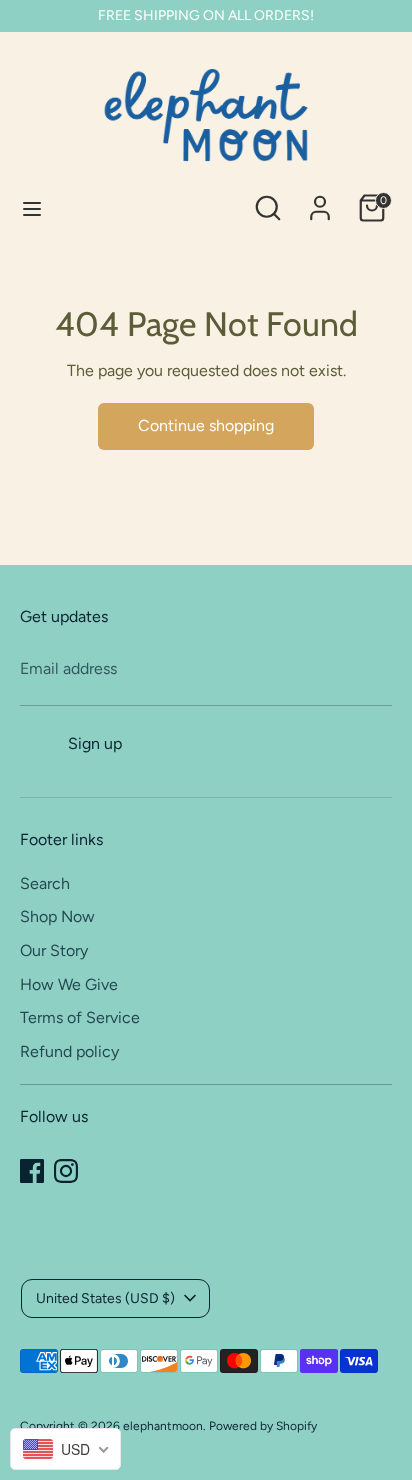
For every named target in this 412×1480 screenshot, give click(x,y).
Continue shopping (206, 425)
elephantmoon (163, 1426)
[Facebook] (32, 1171)
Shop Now (57, 916)
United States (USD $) (105, 1298)
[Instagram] (66, 1171)
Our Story (54, 950)
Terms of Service (80, 1017)
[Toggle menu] (32, 208)
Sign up (95, 743)
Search (45, 883)
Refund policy (69, 1051)
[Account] (320, 199)
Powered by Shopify (263, 1426)
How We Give (69, 984)
